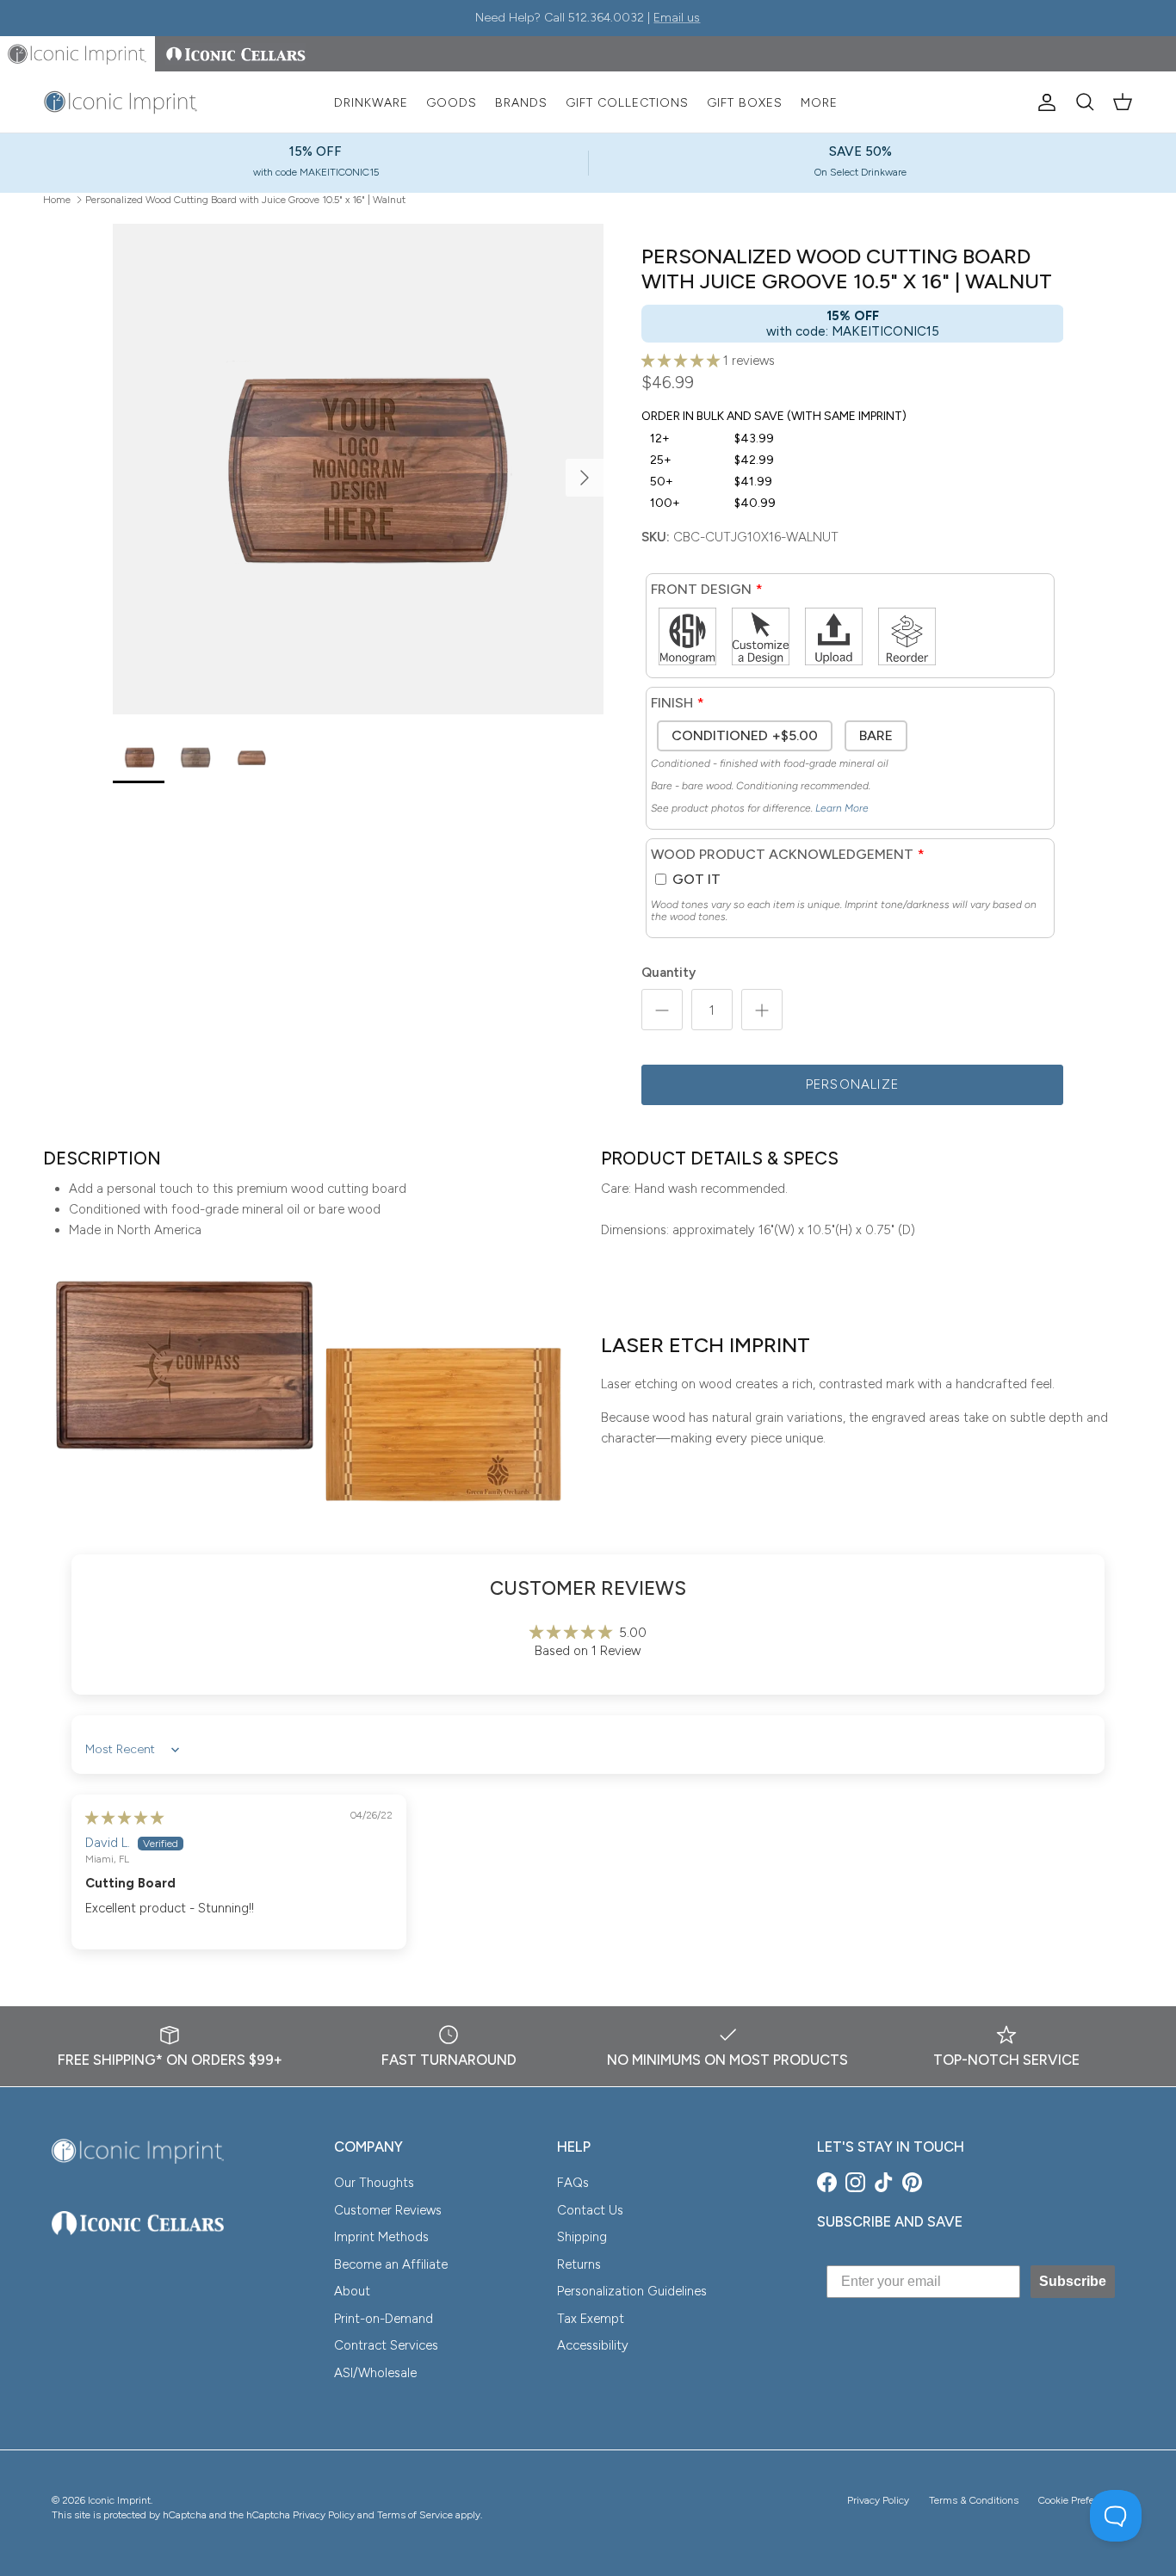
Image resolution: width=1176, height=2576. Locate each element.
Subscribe (1073, 2281)
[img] (124, 1818)
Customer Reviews (388, 2210)
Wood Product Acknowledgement (782, 854)
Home (57, 199)
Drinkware (371, 103)
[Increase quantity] (762, 1010)
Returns (579, 2264)
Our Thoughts (374, 2183)
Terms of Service (415, 2515)
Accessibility (593, 2345)
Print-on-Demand (384, 2319)
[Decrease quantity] (662, 1010)
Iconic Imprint (119, 2500)
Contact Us (590, 2210)
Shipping (582, 2237)
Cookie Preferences (1081, 2500)
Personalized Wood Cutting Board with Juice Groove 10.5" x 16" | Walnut (245, 199)
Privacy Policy (878, 2500)
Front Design (701, 589)
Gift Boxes (745, 103)
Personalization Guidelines (632, 2291)
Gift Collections (627, 103)
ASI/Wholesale (375, 2373)
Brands (521, 103)
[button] (682, 361)
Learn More (842, 808)
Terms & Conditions (974, 2500)
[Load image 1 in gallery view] (358, 469)
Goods (452, 103)
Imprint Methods (381, 2237)
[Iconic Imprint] (121, 102)
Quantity (668, 973)
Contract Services (386, 2345)
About (352, 2291)
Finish (672, 703)
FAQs (573, 2183)
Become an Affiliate (391, 2264)
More (819, 103)
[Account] (1043, 102)
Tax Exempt (591, 2319)
